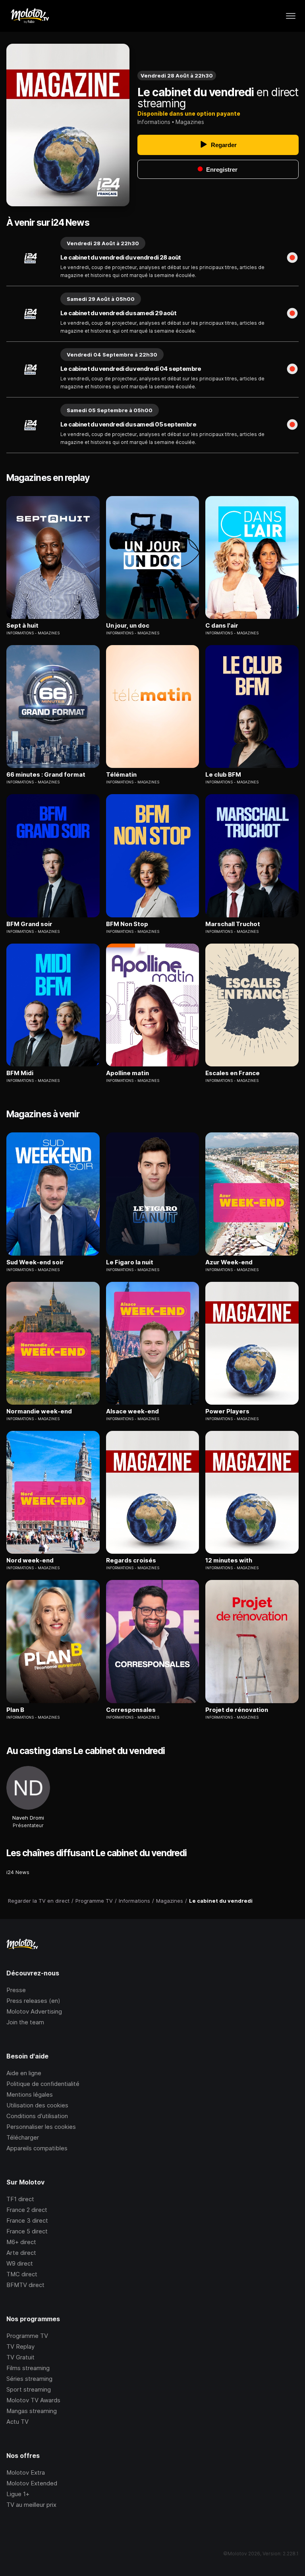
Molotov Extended (32, 2483)
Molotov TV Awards (33, 2400)
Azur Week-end (229, 1262)
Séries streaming (29, 2379)
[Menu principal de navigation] (291, 16)
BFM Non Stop (127, 924)
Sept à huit (22, 626)
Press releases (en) (33, 2001)
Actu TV (17, 2422)
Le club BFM (223, 775)
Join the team (25, 2022)
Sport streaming (29, 2389)
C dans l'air (222, 626)
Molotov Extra (26, 2472)
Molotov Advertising (34, 2011)
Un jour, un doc (128, 626)
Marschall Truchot (233, 924)
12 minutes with (229, 1560)
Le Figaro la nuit (130, 1262)
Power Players (227, 1411)
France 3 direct (27, 2220)
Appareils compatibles (37, 2148)
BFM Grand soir (29, 924)
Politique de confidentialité (43, 2084)
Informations (154, 122)
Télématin (121, 775)
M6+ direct (21, 2242)
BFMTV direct (25, 2285)
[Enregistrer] (292, 258)
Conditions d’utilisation (37, 2116)
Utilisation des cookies (37, 2105)
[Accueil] (30, 16)
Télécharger (23, 2137)
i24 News (18, 1872)
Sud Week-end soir (35, 1262)
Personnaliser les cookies (41, 2127)
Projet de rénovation (237, 1710)
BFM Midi (20, 1073)
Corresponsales (131, 1710)
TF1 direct (20, 2199)
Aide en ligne (24, 2073)
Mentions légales (30, 2094)
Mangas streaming (32, 2411)
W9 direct (20, 2263)
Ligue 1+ (18, 2494)
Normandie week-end (39, 1411)
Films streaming (28, 2368)
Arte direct (21, 2253)
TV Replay (20, 2346)
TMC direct (22, 2274)
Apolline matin (127, 1073)
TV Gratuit (20, 2357)
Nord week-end (30, 1560)
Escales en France (233, 1073)
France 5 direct (27, 2231)
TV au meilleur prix (31, 2505)
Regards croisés (131, 1560)
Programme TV (27, 2336)
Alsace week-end (132, 1411)
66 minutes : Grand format (46, 775)
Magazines (190, 122)
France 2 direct (27, 2210)
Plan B (15, 1710)
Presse (16, 1990)
